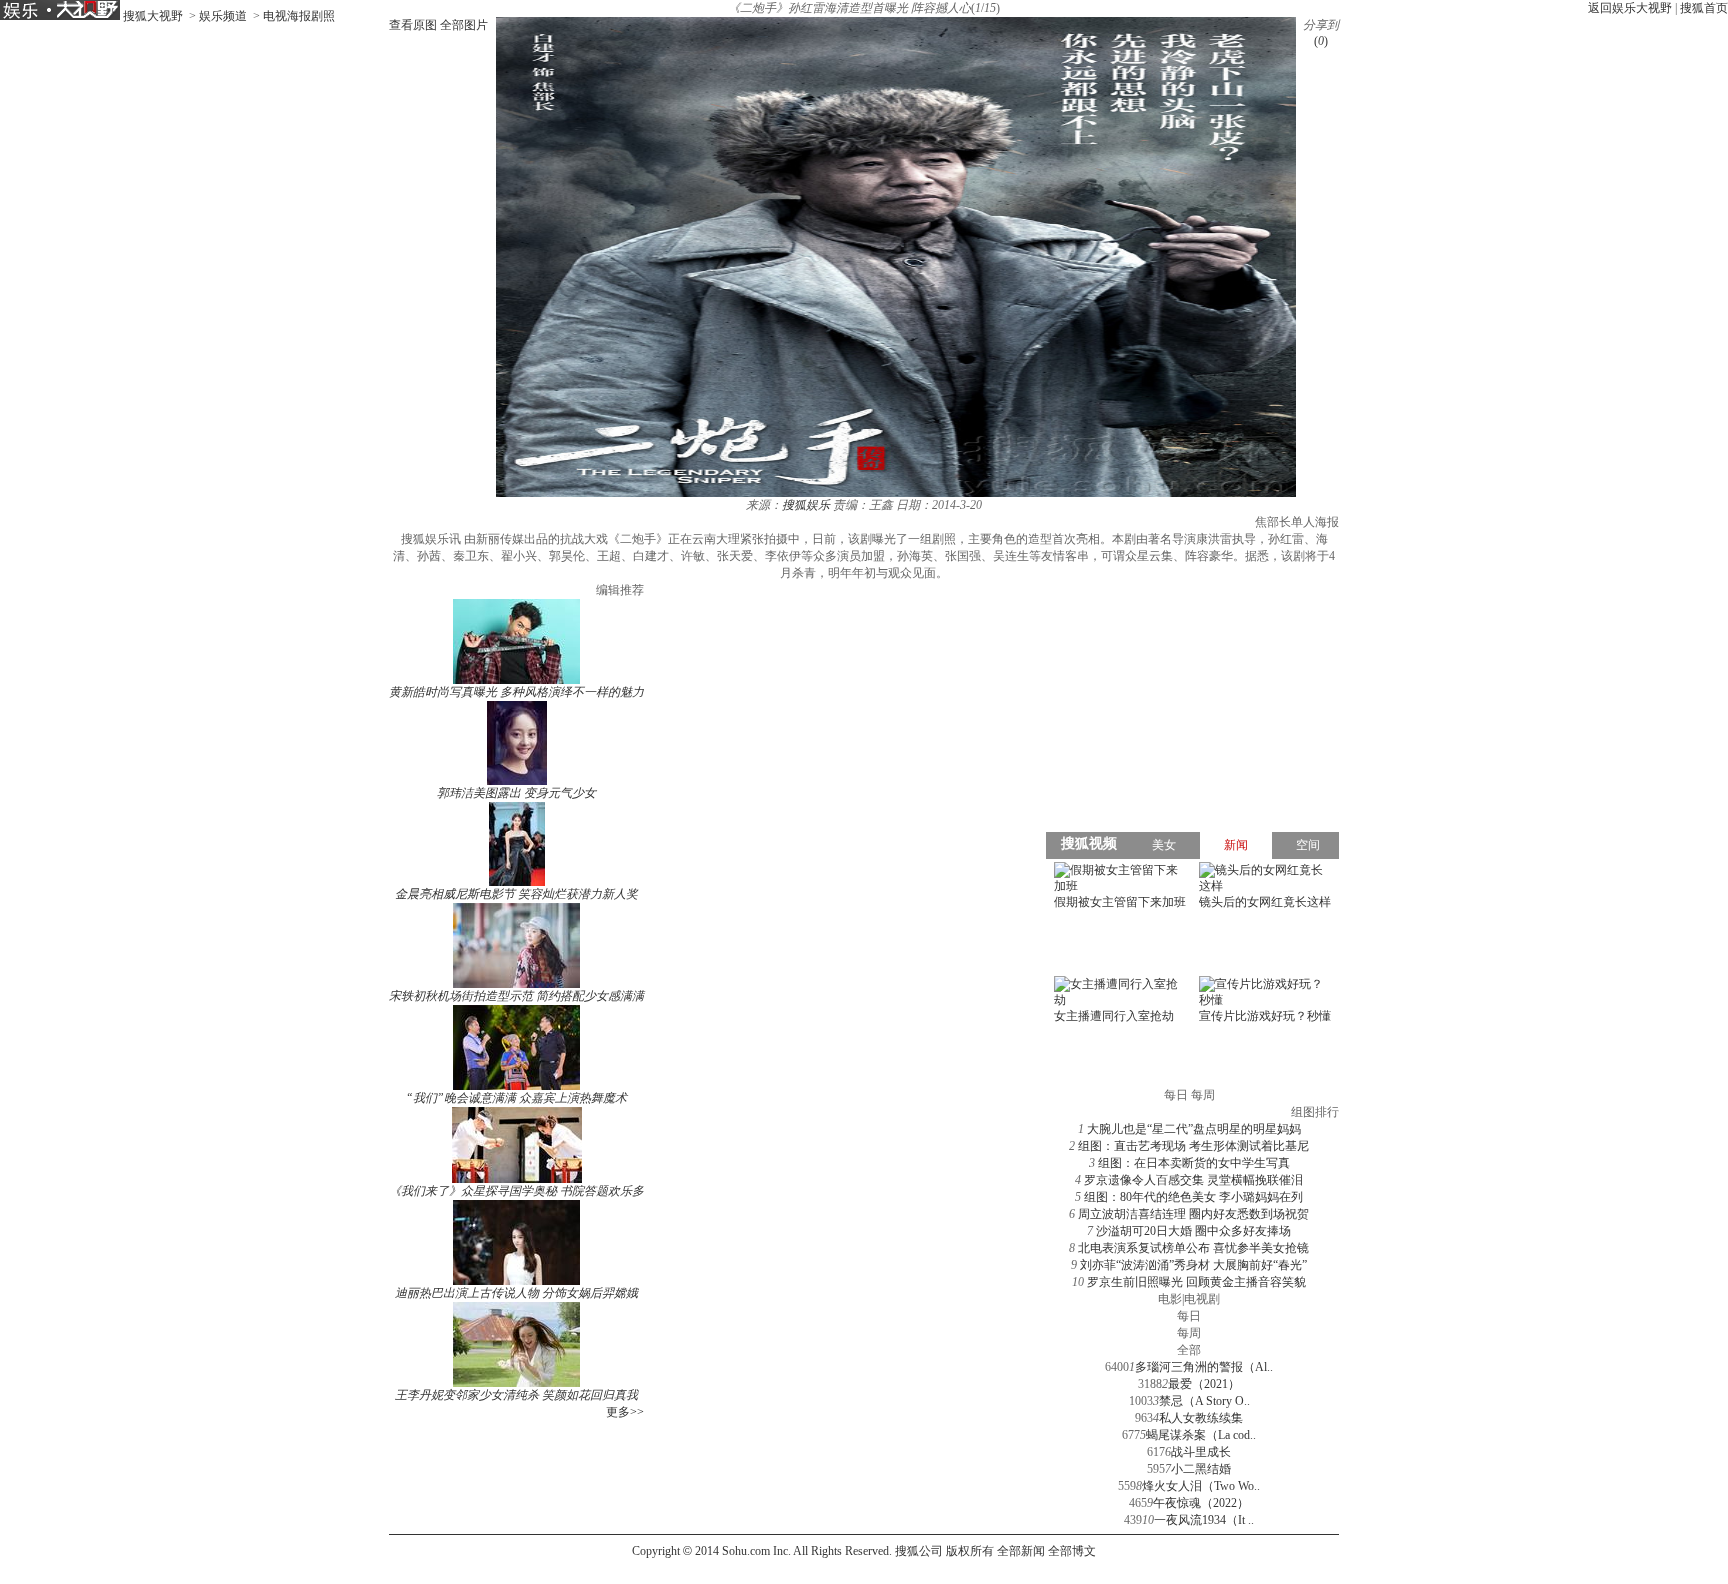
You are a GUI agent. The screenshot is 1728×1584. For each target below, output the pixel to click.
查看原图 (413, 25)
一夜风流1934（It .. (1204, 1520)
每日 (1189, 1316)
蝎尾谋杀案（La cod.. (1201, 1435)
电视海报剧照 (299, 16)
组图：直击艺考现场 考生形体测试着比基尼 (1193, 1146)
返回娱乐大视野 (1630, 8)
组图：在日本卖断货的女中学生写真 (1194, 1163)
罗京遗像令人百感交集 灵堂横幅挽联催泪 (1193, 1180)
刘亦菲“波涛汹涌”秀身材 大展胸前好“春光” (1193, 1265)
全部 (1189, 1350)
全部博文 (1072, 1551)
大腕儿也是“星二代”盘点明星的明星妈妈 (1194, 1129)
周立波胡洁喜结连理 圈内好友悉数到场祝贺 (1193, 1214)
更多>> (625, 1412)
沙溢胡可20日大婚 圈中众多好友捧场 (1193, 1231)
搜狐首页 (1704, 8)
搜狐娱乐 (806, 505)
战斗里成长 (1201, 1452)
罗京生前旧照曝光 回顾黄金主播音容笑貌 (1196, 1282)
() (1321, 41)
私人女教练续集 (1201, 1418)
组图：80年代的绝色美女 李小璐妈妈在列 (1193, 1197)
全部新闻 (1021, 1551)
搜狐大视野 (153, 16)
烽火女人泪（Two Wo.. (1201, 1486)
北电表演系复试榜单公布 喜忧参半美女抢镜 (1193, 1248)
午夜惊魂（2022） (1201, 1503)
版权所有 (970, 1551)
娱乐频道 (223, 16)
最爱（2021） (1204, 1384)
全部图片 (464, 25)
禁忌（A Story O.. (1204, 1401)
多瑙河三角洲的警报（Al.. (1204, 1367)
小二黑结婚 (1201, 1469)
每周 (1189, 1333)
